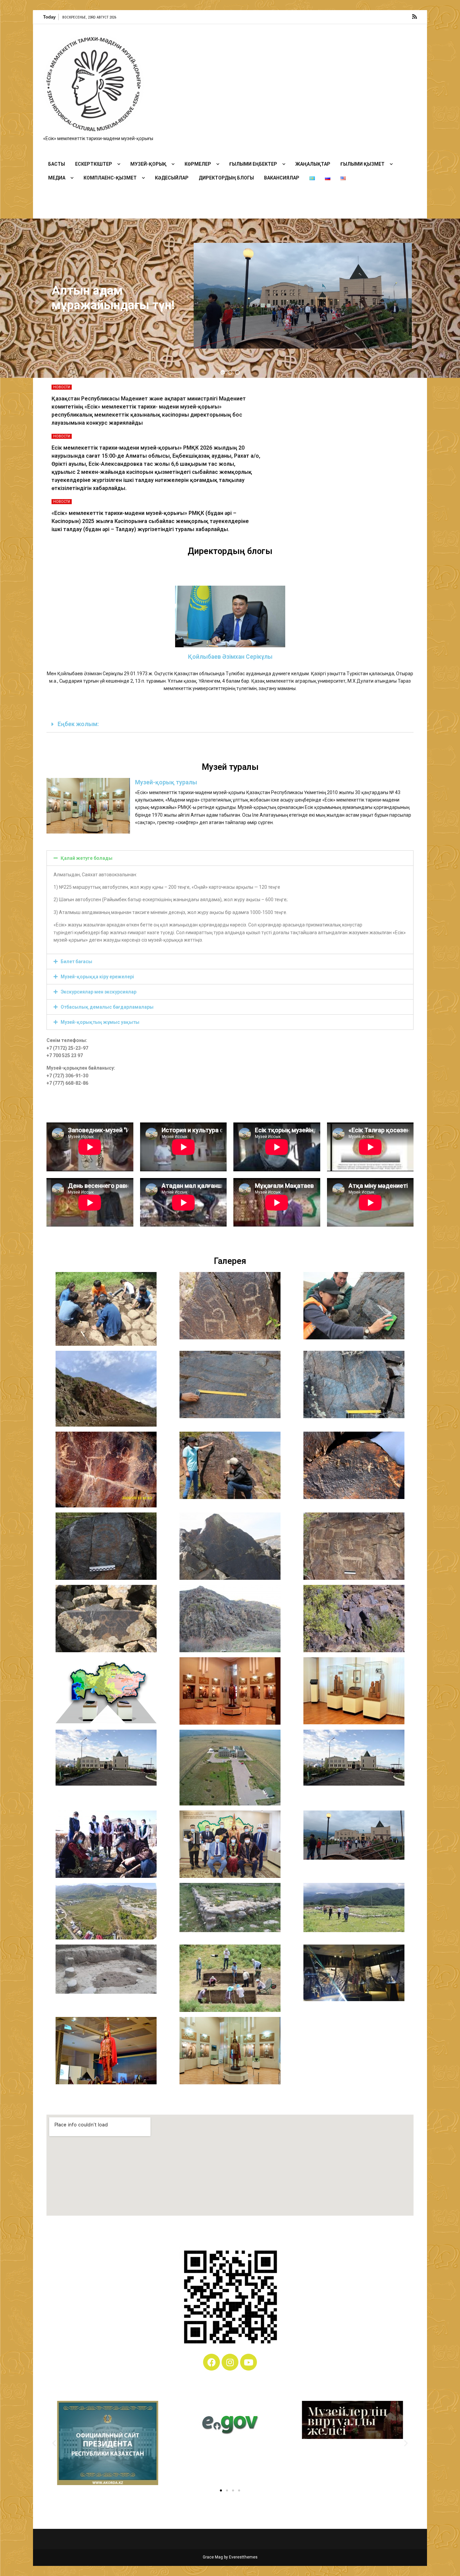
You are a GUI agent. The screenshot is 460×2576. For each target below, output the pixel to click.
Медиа (57, 178)
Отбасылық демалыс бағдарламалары (107, 1007)
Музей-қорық (148, 164)
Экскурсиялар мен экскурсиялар (98, 992)
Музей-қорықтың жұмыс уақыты (100, 1022)
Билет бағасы (76, 961)
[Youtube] (249, 2362)
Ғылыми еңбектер (253, 164)
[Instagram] (230, 2362)
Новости (62, 387)
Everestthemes (243, 2557)
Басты (57, 164)
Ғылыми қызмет (363, 164)
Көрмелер (198, 164)
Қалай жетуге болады (87, 858)
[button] (223, 372)
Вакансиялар (282, 178)
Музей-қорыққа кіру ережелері (97, 977)
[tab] (230, 725)
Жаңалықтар (313, 164)
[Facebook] (211, 2362)
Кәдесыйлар (172, 178)
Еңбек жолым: (78, 724)
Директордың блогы (226, 178)
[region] (230, 298)
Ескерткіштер (94, 164)
